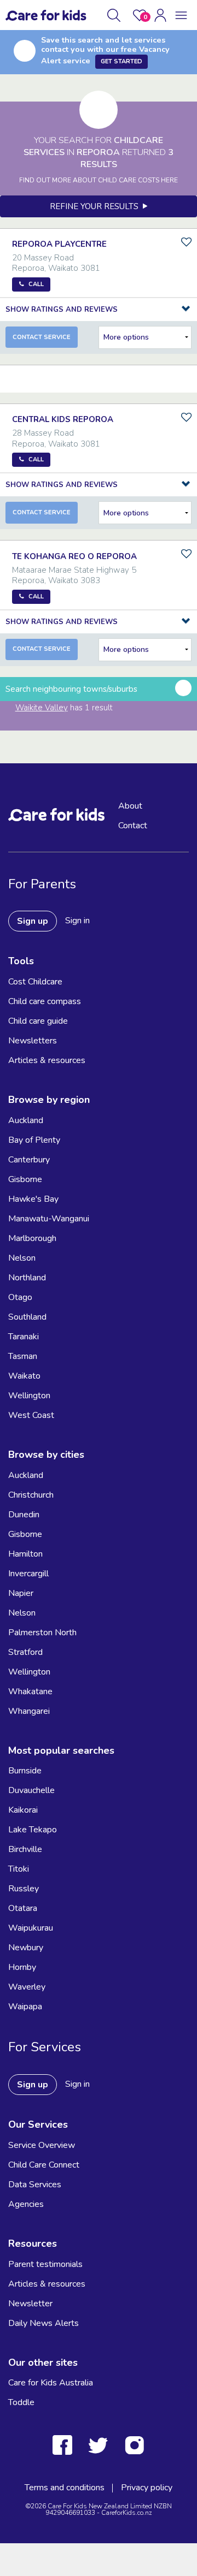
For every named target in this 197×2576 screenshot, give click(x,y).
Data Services (35, 2185)
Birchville (25, 1849)
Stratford (25, 1652)
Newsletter (30, 2304)
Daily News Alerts (44, 2323)
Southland (27, 1317)
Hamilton (25, 1554)
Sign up (33, 921)
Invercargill (28, 1574)
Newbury (26, 1948)
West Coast (31, 1415)
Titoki (19, 1869)
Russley (24, 1889)
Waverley (27, 1987)
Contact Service (42, 337)
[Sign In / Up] (160, 15)
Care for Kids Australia (51, 2383)
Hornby (22, 1967)
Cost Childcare (35, 982)
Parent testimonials (45, 2264)
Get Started (121, 61)
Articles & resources (47, 1060)
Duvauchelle (31, 1790)
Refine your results (96, 206)
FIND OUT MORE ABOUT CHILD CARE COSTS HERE (99, 180)
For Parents (42, 884)
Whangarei (29, 1711)
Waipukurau (31, 1928)
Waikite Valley (42, 708)
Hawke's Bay (33, 1199)
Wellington (29, 1396)
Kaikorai (23, 1810)
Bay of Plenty (34, 1140)
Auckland (26, 1120)
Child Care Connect (44, 2165)
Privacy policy (147, 2488)
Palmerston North (42, 1633)
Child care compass (45, 1001)
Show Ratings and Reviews (62, 310)
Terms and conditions (65, 2488)
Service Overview (42, 2145)
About (130, 806)
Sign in (77, 921)
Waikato (24, 1376)
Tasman (23, 1356)
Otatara (23, 1908)
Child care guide (38, 1021)
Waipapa (25, 2007)
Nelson (22, 1258)
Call (36, 284)
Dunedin (24, 1515)
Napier (21, 1593)
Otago (20, 1297)
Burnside (25, 1771)
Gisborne (25, 1179)
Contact (133, 826)
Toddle (21, 2402)
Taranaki (24, 1337)
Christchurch (31, 1495)
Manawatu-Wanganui (49, 1219)
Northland (27, 1278)
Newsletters (33, 1041)
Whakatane (30, 1691)
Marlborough (32, 1238)
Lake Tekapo (33, 1830)
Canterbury (29, 1160)
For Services (45, 2047)
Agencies (26, 2204)
